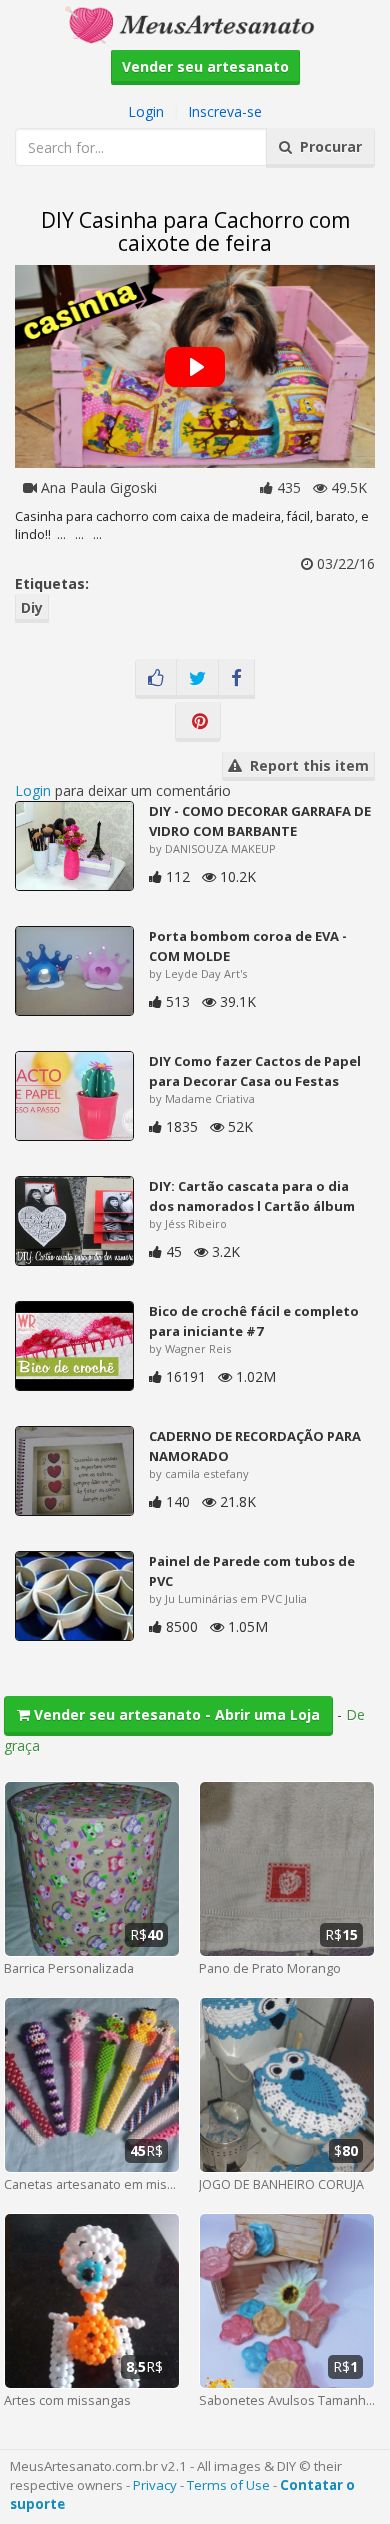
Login (146, 111)
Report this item (305, 765)
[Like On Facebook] (156, 679)
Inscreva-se (225, 111)
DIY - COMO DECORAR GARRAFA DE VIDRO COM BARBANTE (260, 821)
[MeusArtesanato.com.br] (195, 23)
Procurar (327, 146)
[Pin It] (198, 722)
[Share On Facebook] (236, 679)
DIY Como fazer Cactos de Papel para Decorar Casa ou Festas (255, 1071)
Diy (32, 607)
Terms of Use (228, 2485)
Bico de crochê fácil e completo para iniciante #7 (254, 1321)
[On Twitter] (197, 679)
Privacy (155, 2485)
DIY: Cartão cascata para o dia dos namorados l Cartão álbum (252, 1196)
